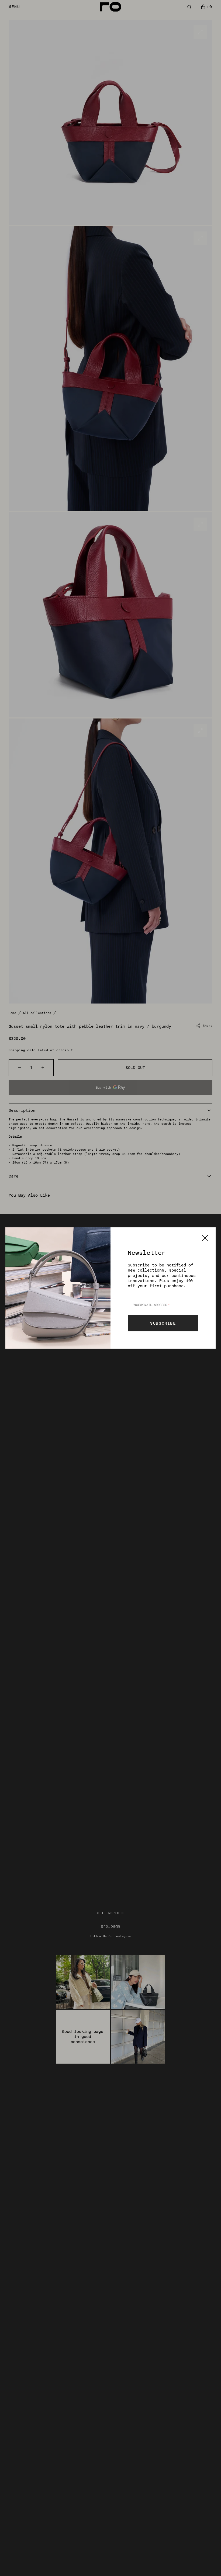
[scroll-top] (209, 2564)
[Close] (205, 1238)
